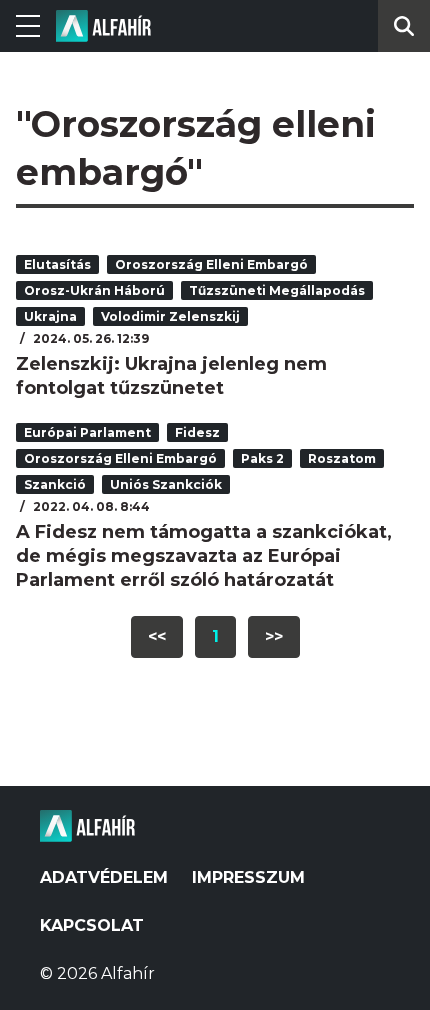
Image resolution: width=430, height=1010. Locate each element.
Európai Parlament (87, 432)
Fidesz (197, 432)
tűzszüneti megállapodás (277, 290)
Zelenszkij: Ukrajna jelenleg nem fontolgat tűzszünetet (171, 376)
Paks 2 (262, 458)
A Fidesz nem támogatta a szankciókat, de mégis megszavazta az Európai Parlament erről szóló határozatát (204, 556)
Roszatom (342, 458)
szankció (55, 484)
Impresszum (248, 877)
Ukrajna (50, 316)
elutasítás (57, 264)
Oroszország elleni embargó (211, 264)
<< (157, 636)
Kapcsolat (92, 925)
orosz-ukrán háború (94, 290)
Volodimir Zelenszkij (170, 316)
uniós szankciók (166, 484)
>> (274, 636)
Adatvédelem (104, 877)
